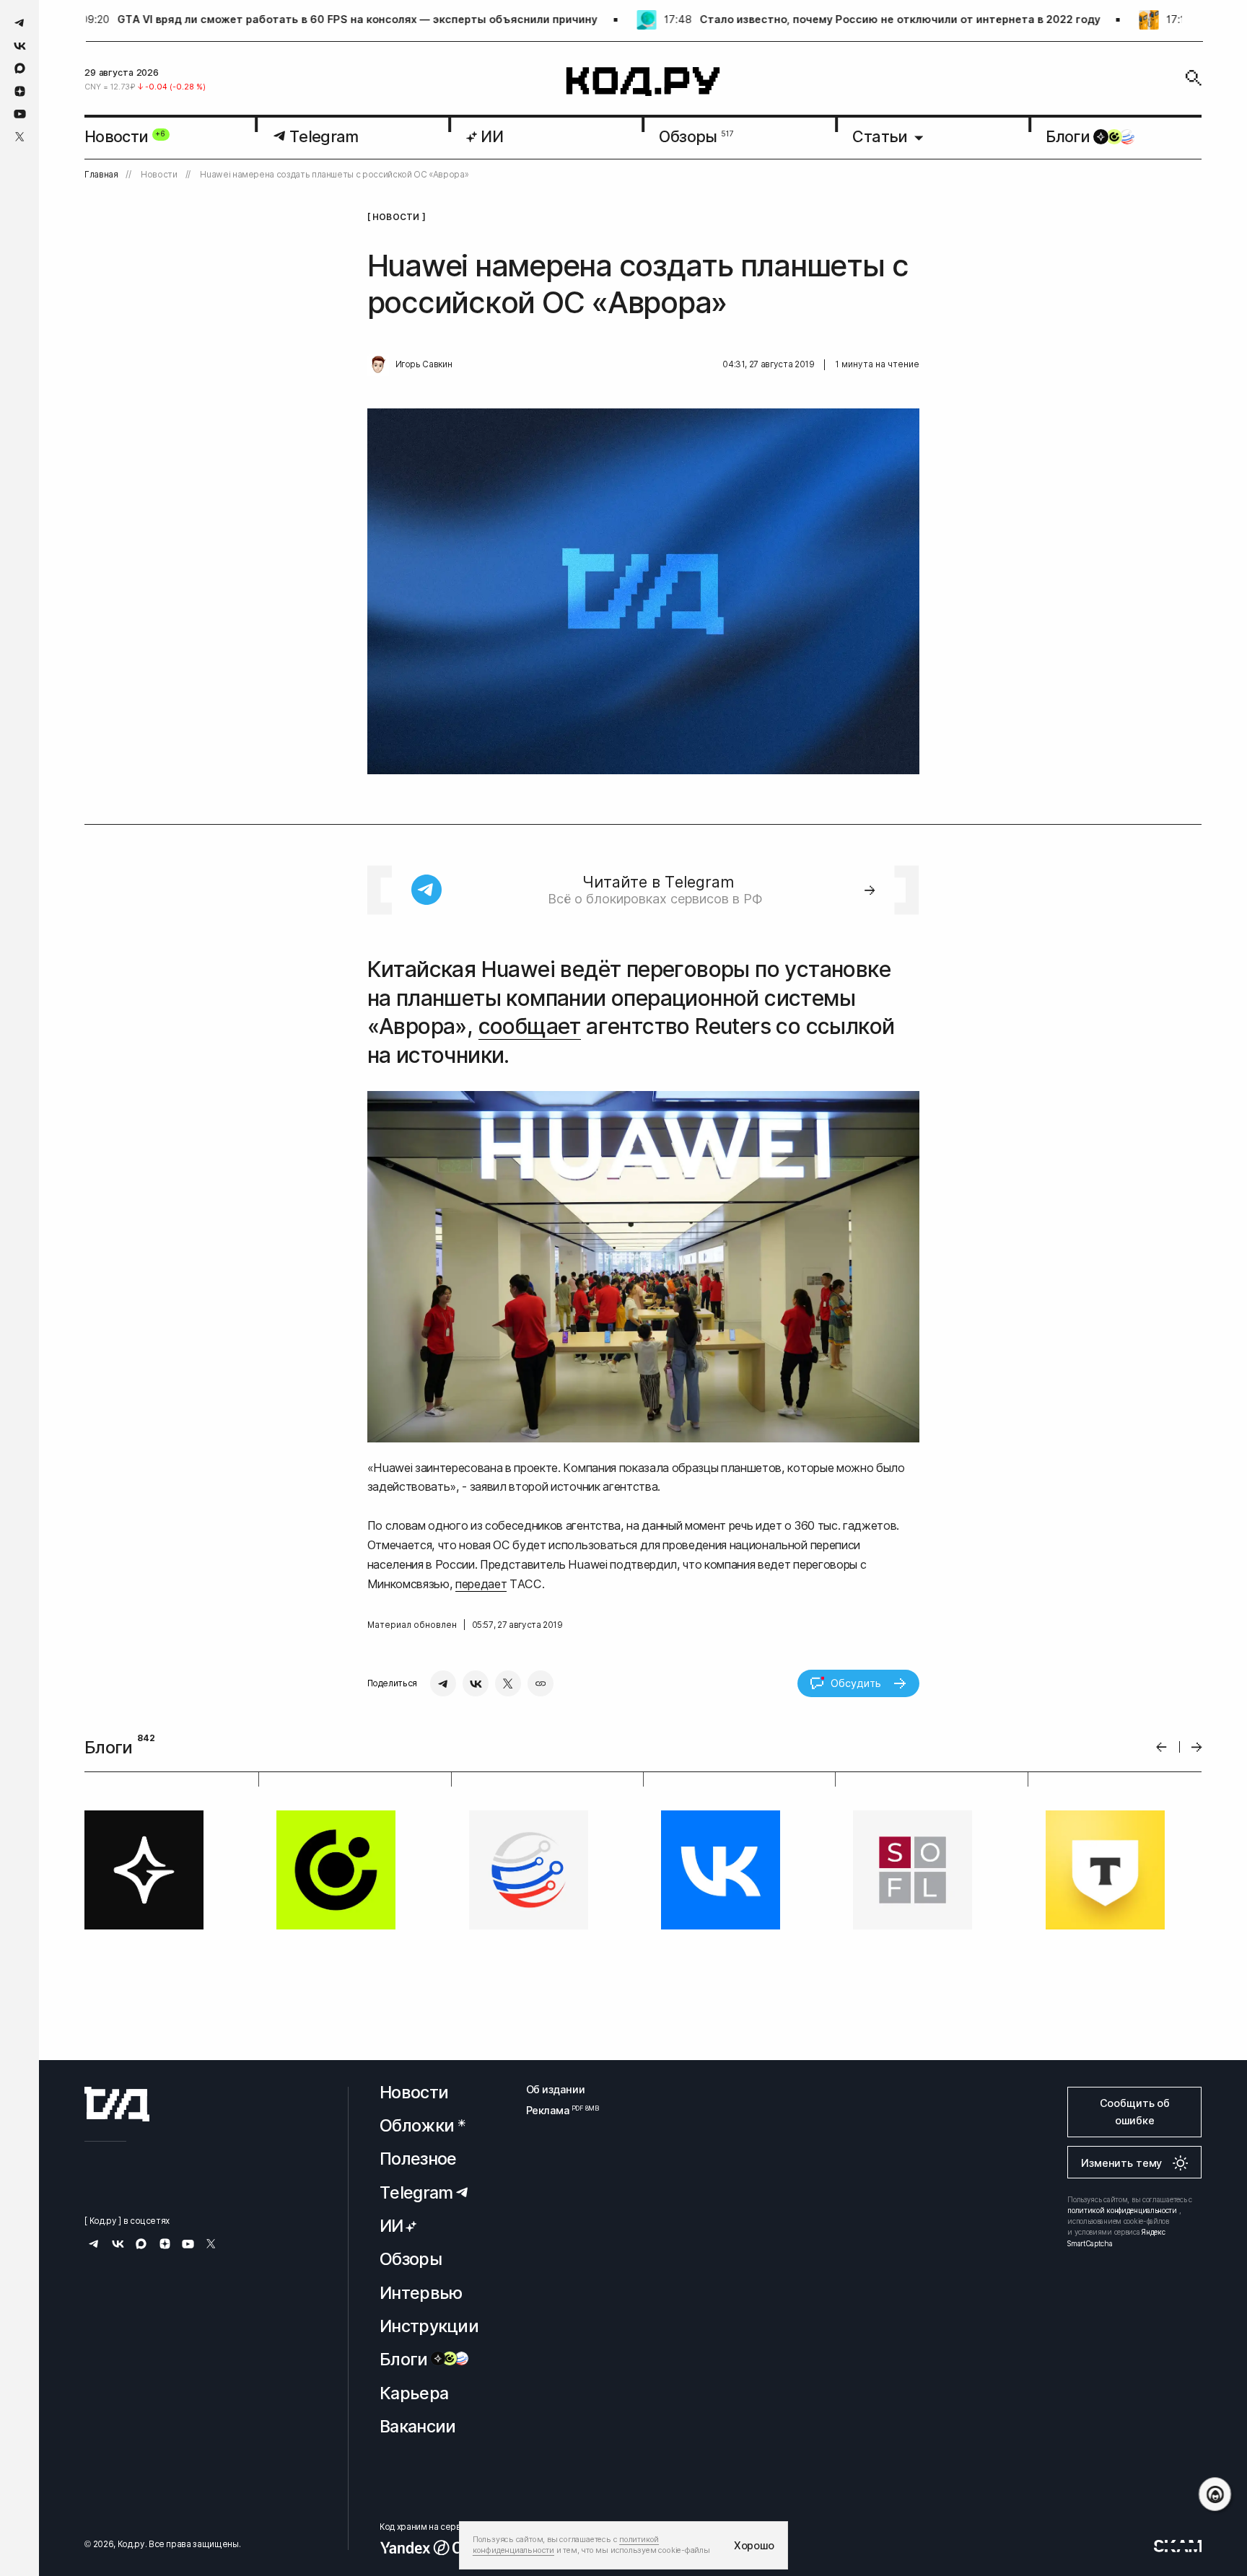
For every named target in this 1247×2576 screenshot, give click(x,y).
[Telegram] (443, 1683)
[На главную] (643, 82)
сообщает (530, 1026)
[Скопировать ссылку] (541, 1683)
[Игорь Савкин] (378, 365)
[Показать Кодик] (1215, 2494)
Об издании (556, 2089)
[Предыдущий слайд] (1161, 1747)
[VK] (476, 1683)
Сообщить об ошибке (1135, 2112)
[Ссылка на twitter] (20, 137)
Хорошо (754, 2545)
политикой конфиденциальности (1122, 2210)
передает (481, 1584)
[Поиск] (1194, 78)
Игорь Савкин (424, 364)
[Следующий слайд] (1197, 1747)
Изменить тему (1121, 2163)
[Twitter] (508, 1683)
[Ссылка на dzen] (20, 92)
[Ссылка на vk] (20, 46)
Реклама (556, 2110)
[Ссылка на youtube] (20, 114)
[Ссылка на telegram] (20, 23)
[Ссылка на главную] (117, 2104)
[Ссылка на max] (20, 68)
